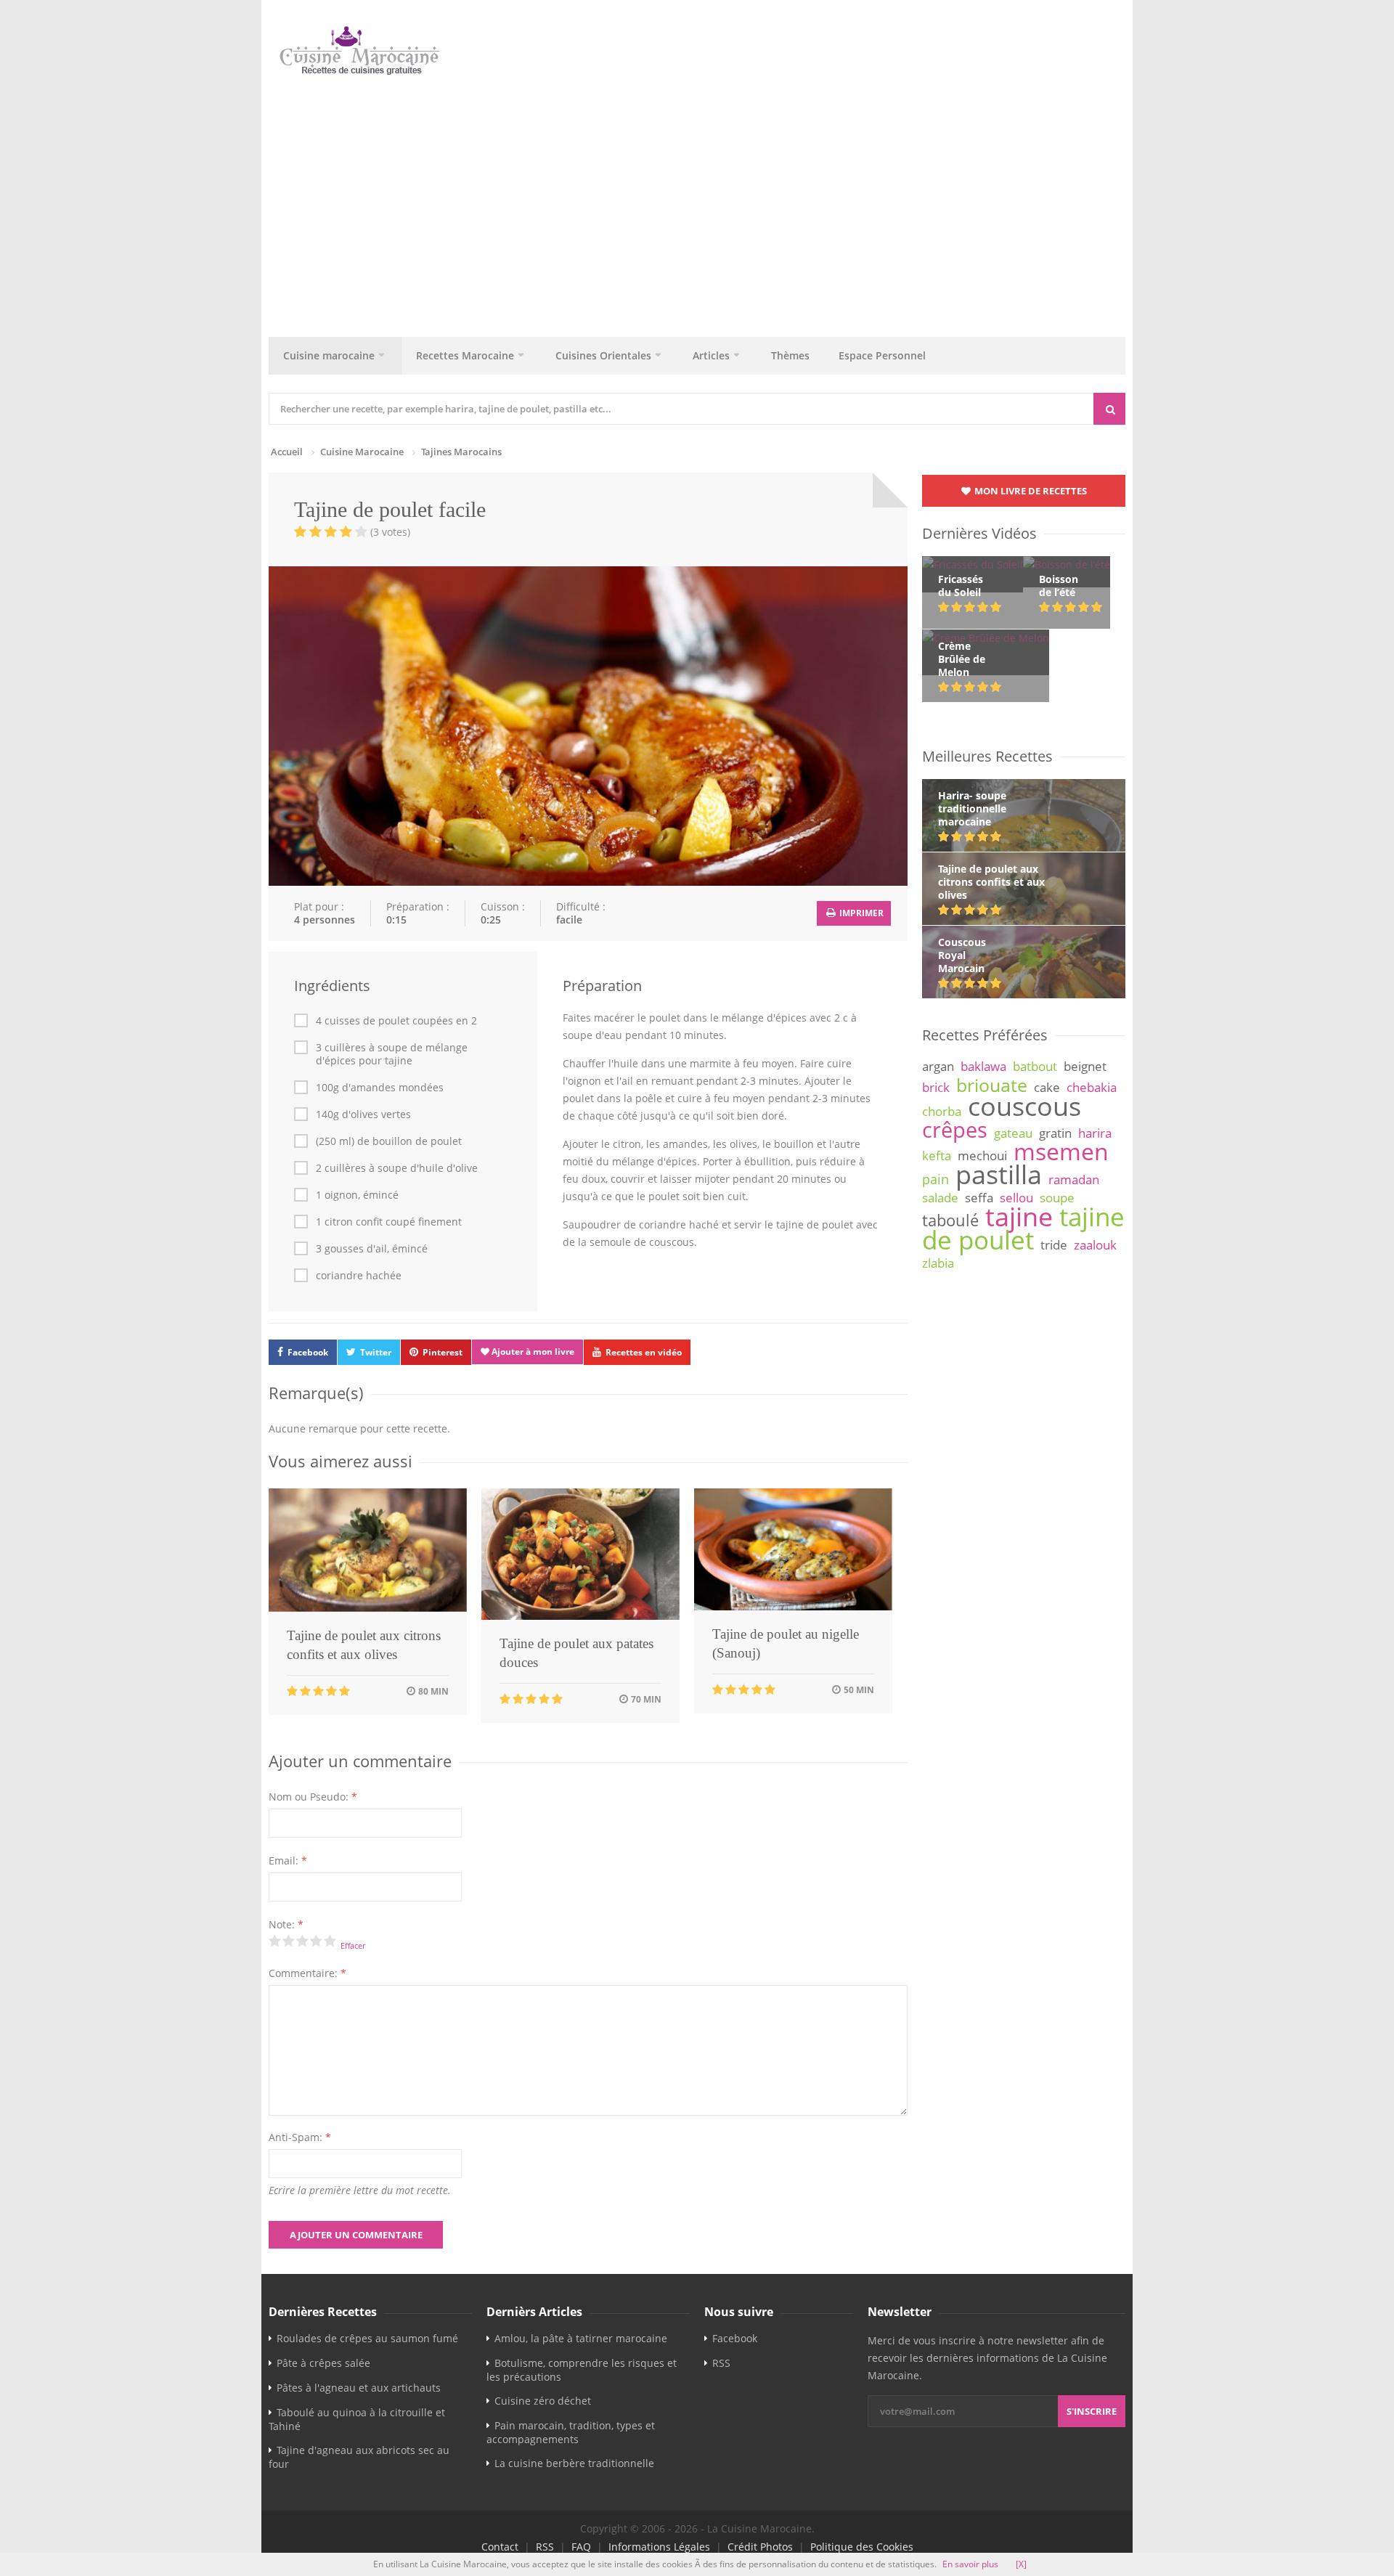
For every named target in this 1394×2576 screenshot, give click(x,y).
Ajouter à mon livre (532, 1352)
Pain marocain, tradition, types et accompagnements (571, 2432)
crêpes (955, 1130)
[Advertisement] (697, 203)
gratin (1055, 1133)
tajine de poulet (1023, 1228)
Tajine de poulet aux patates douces (576, 1653)
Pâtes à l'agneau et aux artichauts (359, 2388)
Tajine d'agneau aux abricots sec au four (359, 2457)
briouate (992, 1085)
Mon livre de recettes (1030, 491)
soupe (1057, 1198)
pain (936, 1179)
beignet (1085, 1066)
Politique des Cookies (862, 2547)
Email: (288, 1860)
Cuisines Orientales (603, 355)
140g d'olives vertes (363, 1114)
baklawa (983, 1066)
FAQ (581, 2547)
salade (940, 1198)
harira (1095, 1133)
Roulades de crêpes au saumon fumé (367, 2338)
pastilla (999, 1174)
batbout (1035, 1066)
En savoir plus (970, 2564)
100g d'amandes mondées (380, 1088)
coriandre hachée (359, 1276)
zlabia (938, 1263)
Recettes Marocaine (465, 355)
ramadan (1074, 1179)
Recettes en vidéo (644, 1352)
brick (936, 1087)
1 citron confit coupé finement (389, 1222)
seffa (979, 1198)
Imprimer (860, 913)
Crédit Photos (760, 2547)
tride (1054, 1245)
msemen (1061, 1151)
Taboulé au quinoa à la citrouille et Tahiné (357, 2419)
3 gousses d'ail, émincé (372, 1249)
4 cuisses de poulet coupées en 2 (396, 1021)
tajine (1019, 1216)
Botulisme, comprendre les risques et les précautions (582, 2370)
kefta (937, 1155)
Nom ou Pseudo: (313, 1797)
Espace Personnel (882, 355)
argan (938, 1066)
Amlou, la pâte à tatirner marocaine (581, 2338)
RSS (721, 2363)
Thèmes (790, 355)
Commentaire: (307, 1973)
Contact (500, 2547)
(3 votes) (390, 532)
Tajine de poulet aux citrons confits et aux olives (364, 1645)
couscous (1024, 1106)
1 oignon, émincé (357, 1195)
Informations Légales (659, 2547)
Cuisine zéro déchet (543, 2401)
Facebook (308, 1352)
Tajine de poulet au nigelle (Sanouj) (786, 1643)
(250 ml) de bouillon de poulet (389, 1141)
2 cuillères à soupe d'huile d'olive (397, 1168)
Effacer (353, 1945)
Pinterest (443, 1352)
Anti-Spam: (300, 2137)
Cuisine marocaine (329, 355)
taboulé (950, 1220)
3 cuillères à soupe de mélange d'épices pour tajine (392, 1054)
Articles (711, 355)
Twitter (376, 1352)
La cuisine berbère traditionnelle (574, 2463)
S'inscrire (1092, 2411)
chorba (942, 1111)
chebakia (1092, 1087)
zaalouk (1095, 1245)
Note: (286, 1924)
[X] (1021, 2564)
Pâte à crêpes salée (323, 2363)
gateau (1013, 1133)
